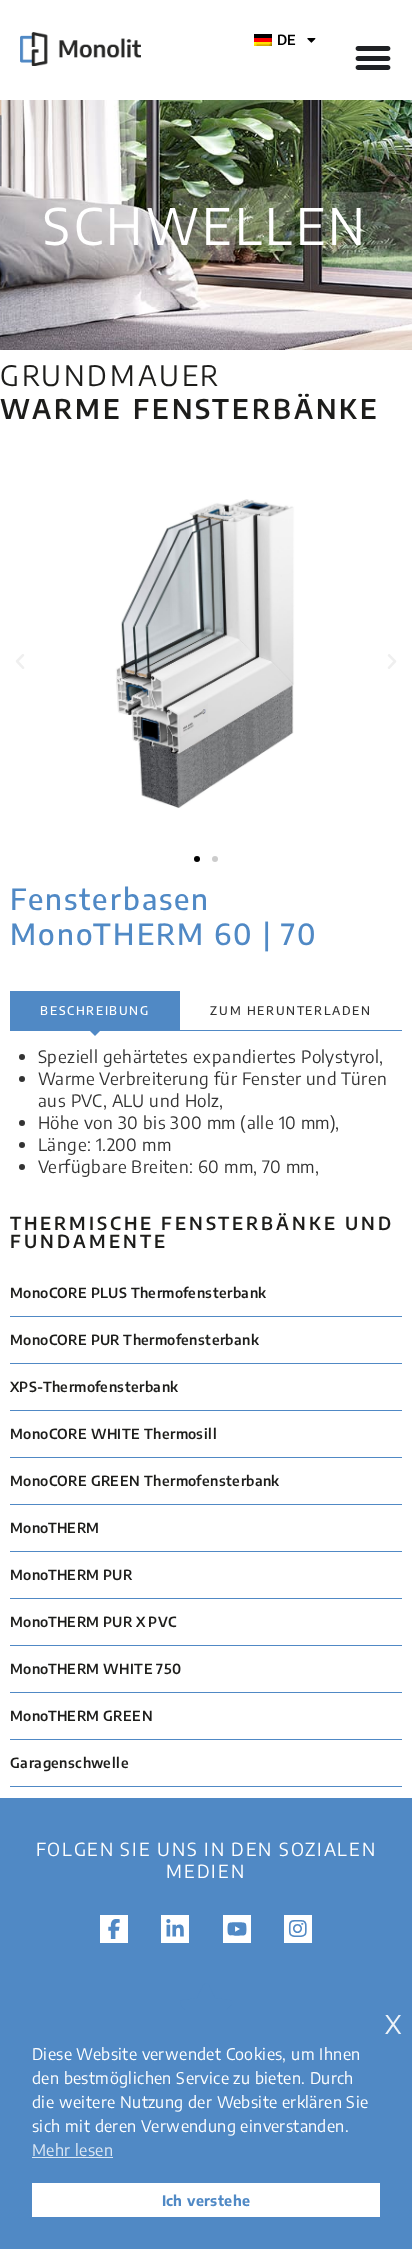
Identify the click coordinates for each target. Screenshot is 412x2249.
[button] (20, 662)
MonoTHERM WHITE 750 (96, 1668)
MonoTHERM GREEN (81, 1715)
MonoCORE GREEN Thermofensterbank (145, 1480)
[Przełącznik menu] (373, 58)
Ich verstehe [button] (206, 2200)
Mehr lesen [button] (72, 2150)
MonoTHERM (55, 1527)
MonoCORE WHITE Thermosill (113, 1433)
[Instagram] (298, 1929)
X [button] (393, 2024)
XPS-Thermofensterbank (94, 1386)
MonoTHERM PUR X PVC (93, 1621)
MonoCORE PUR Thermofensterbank (134, 1339)
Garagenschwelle (69, 1762)
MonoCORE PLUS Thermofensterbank (138, 1292)
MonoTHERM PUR (71, 1574)
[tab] (95, 1011)
